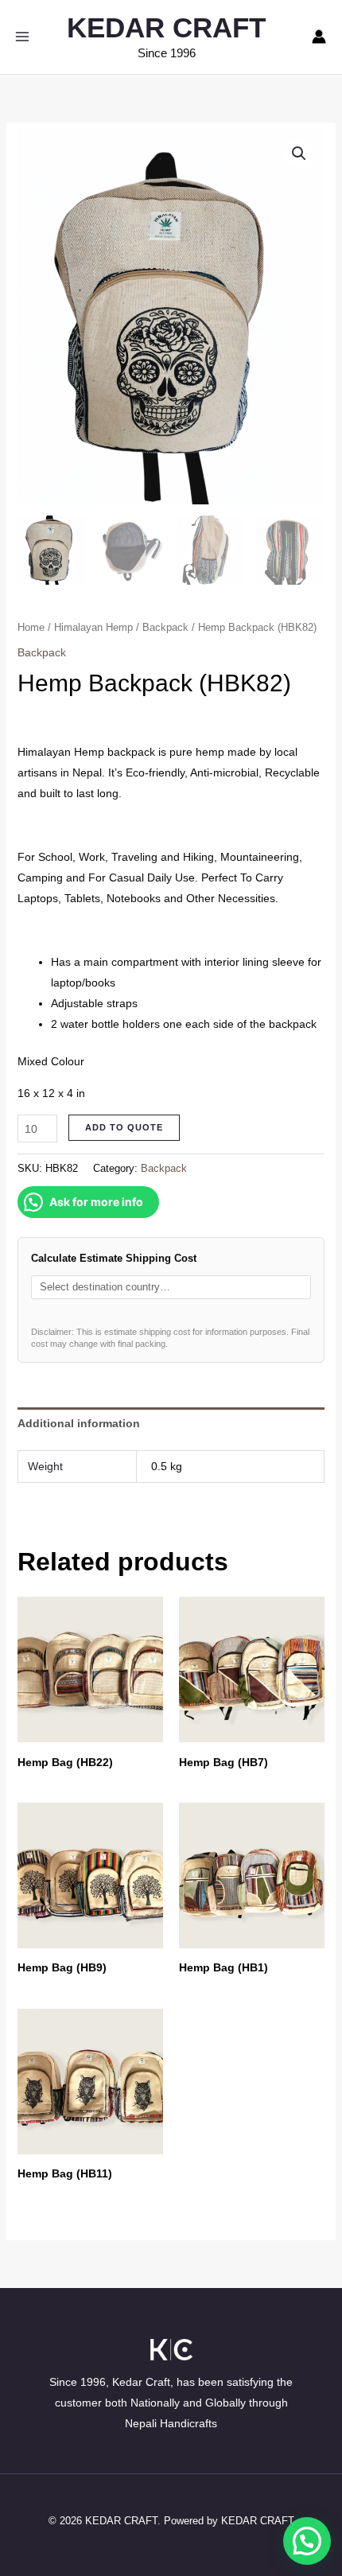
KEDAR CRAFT (166, 27)
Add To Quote (124, 1127)
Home (31, 627)
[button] (299, 154)
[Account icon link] (319, 37)
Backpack (165, 627)
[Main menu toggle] (22, 37)
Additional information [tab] (79, 1423)
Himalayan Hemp (93, 627)
